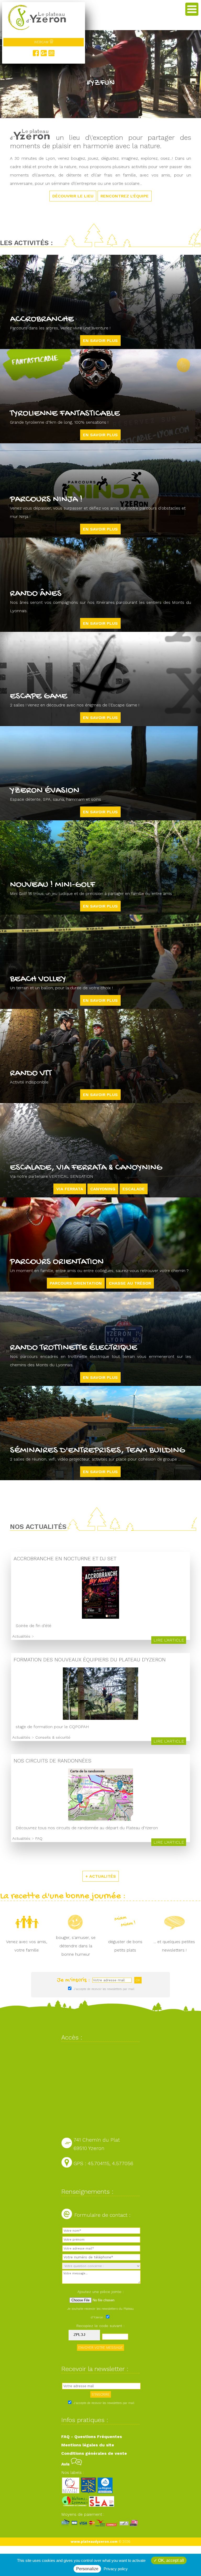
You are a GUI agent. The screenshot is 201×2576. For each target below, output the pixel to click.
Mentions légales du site (88, 2445)
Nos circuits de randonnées (52, 1761)
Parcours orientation (76, 1283)
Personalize (87, 2569)
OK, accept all (171, 2560)
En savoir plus (100, 341)
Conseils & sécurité (53, 1737)
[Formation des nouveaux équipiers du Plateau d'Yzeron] (100, 1718)
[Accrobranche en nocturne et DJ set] (100, 1617)
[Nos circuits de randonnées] (101, 1819)
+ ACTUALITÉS (101, 1876)
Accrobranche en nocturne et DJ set (65, 1559)
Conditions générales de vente (94, 2453)
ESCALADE (134, 1189)
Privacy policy (116, 2569)
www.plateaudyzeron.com (94, 2542)
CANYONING (103, 1189)
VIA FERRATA (70, 1189)
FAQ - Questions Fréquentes (92, 2437)
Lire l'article (169, 1640)
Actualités (21, 1636)
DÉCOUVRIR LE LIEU (73, 196)
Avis (66, 2464)
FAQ (39, 1838)
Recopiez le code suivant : (100, 2326)
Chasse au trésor (130, 1283)
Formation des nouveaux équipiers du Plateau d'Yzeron (90, 1660)
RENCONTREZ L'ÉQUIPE (125, 196)
